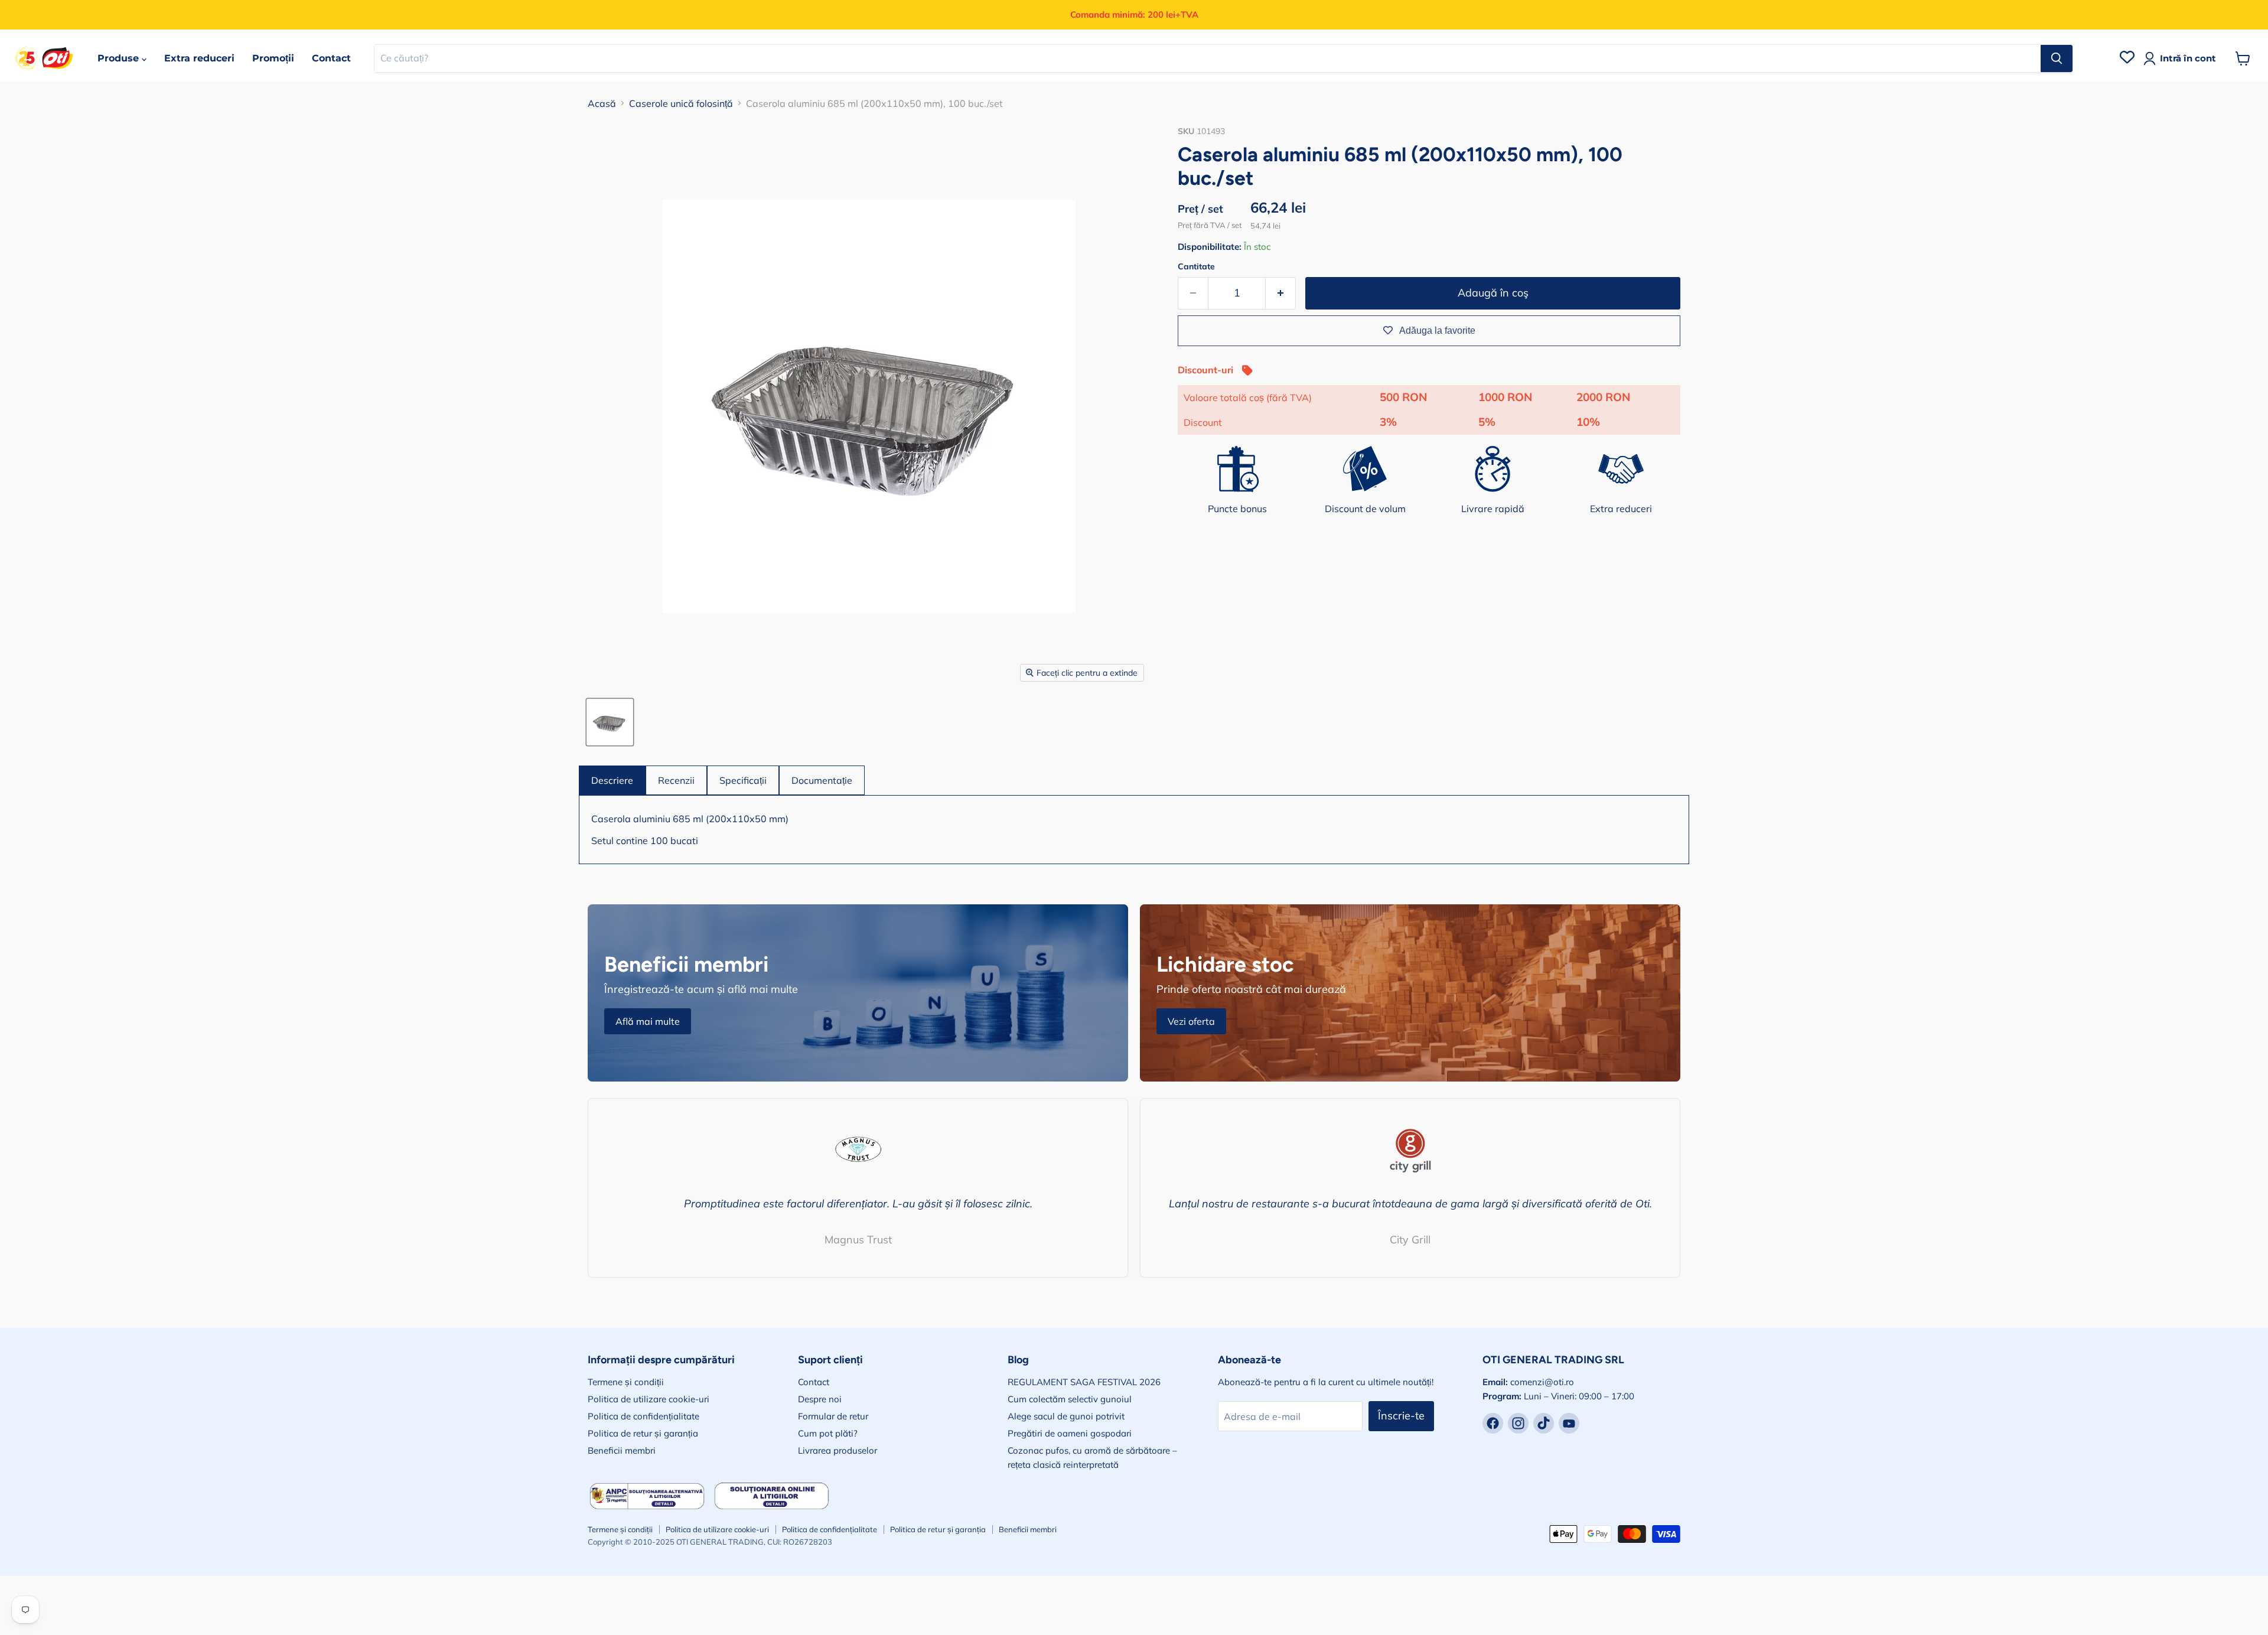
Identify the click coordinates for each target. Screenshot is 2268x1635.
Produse (120, 58)
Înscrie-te (1401, 1416)
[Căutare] (2057, 58)
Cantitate (1196, 266)
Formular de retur (833, 1416)
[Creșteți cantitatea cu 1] (1281, 293)
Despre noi (820, 1399)
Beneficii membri (622, 1450)
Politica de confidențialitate (643, 1416)
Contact (331, 58)
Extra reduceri (199, 58)
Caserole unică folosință (681, 103)
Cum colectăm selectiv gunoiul (1070, 1399)
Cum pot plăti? (828, 1433)
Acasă (602, 103)
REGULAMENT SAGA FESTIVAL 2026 (1084, 1382)
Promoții (273, 58)
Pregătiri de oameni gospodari (1070, 1433)
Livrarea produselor (838, 1450)
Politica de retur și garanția (643, 1433)
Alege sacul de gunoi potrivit (1066, 1416)
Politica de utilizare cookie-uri (649, 1399)
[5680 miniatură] (610, 722)
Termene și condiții (626, 1382)
